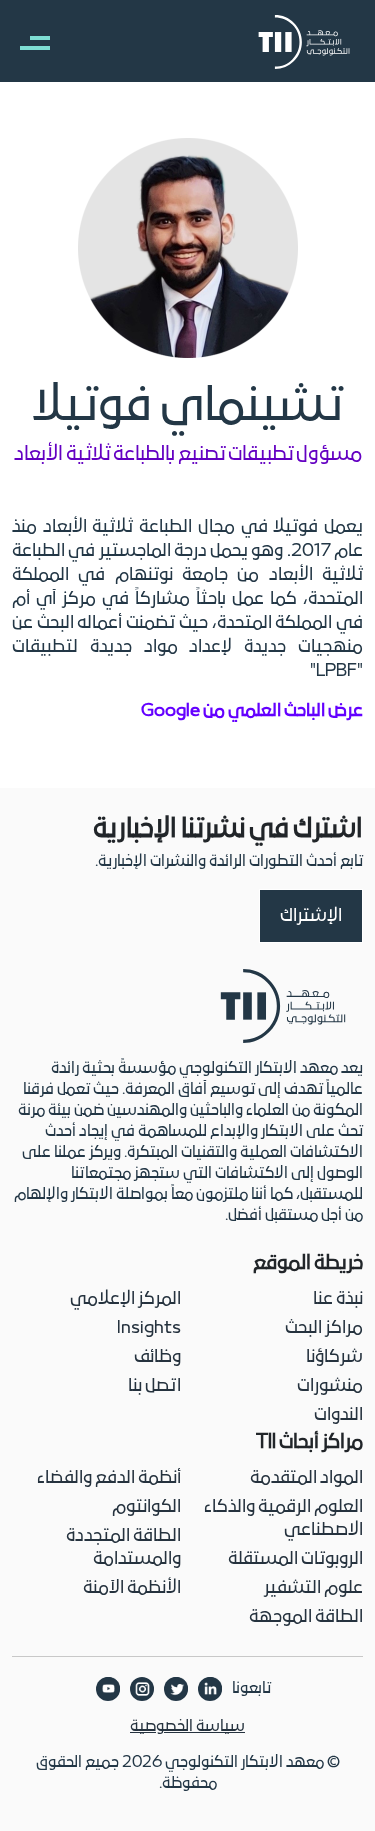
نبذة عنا (338, 1299)
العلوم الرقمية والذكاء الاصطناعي (283, 1519)
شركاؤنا (334, 1357)
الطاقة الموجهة (306, 1617)
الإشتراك (311, 916)
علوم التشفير (313, 1588)
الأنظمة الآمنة (132, 1588)
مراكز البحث (324, 1328)
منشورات (330, 1386)
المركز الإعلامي (125, 1299)
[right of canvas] (25, 42)
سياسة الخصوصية (187, 1727)
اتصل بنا (154, 1386)
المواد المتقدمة (306, 1478)
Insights (149, 1328)
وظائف (157, 1357)
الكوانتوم (146, 1507)
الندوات (338, 1415)
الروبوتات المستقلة (295, 1559)
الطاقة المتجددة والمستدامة (123, 1548)
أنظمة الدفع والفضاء (109, 1478)
